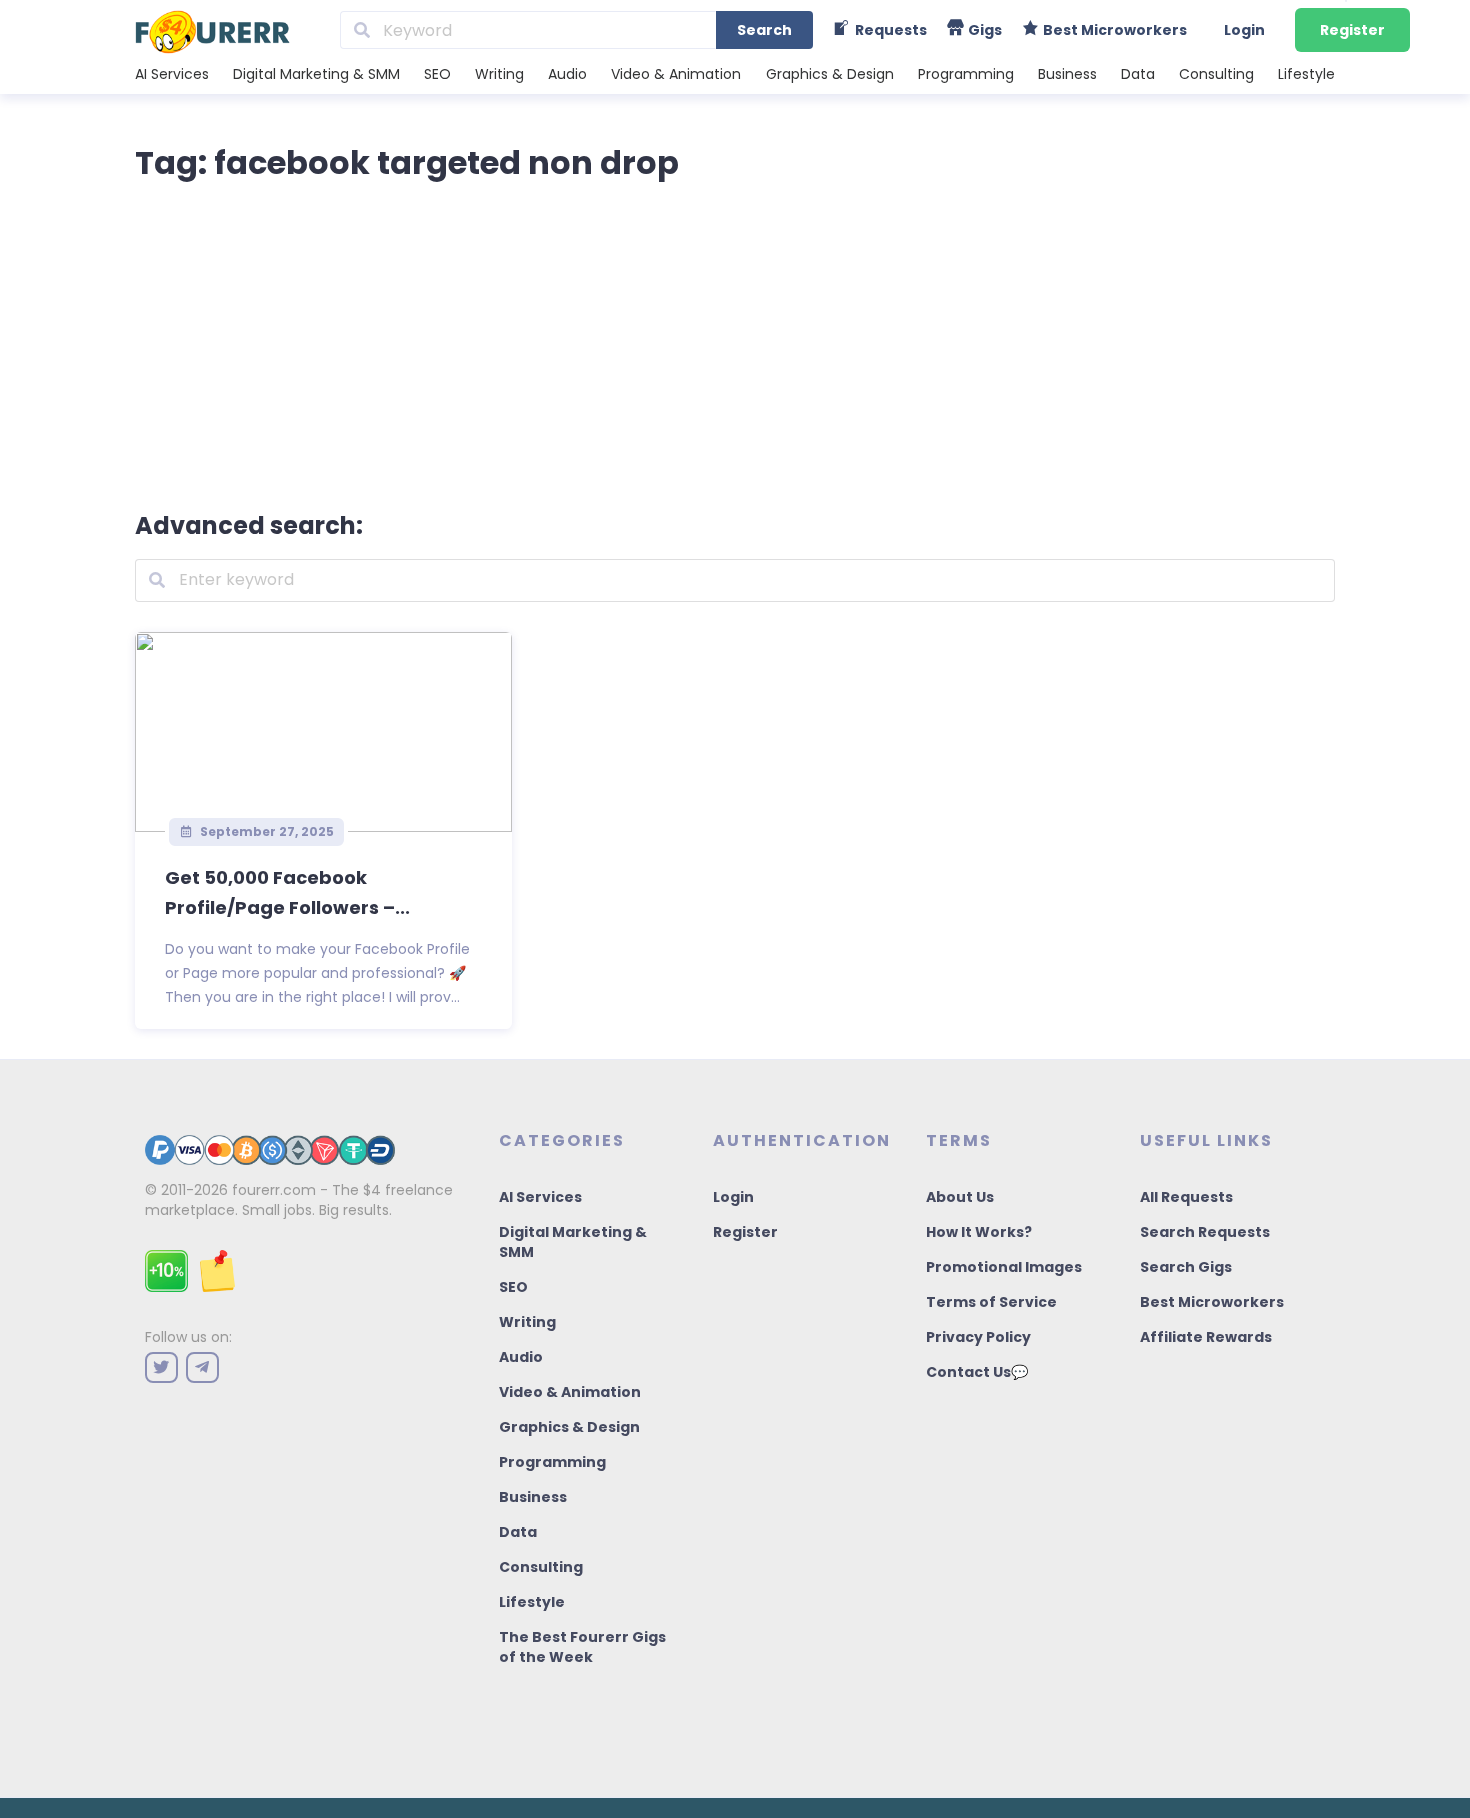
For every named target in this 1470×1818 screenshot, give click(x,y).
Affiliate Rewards (1206, 1337)
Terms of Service (991, 1302)
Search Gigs (1186, 1267)
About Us (960, 1197)
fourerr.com (274, 1190)
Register (1352, 30)
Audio (567, 74)
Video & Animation (676, 74)
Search (764, 30)
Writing (499, 74)
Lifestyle (1306, 74)
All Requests (1186, 1197)
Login (1244, 30)
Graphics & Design (830, 74)
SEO (437, 74)
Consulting (1216, 74)
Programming (966, 74)
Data (1138, 74)
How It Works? (979, 1232)
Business (1067, 74)
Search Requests (1205, 1232)
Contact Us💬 (977, 1372)
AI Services (172, 74)
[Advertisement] (735, 342)
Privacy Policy (978, 1337)
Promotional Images (1004, 1267)
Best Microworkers (1212, 1302)
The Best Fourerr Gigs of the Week (582, 1647)
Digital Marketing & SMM (316, 74)
